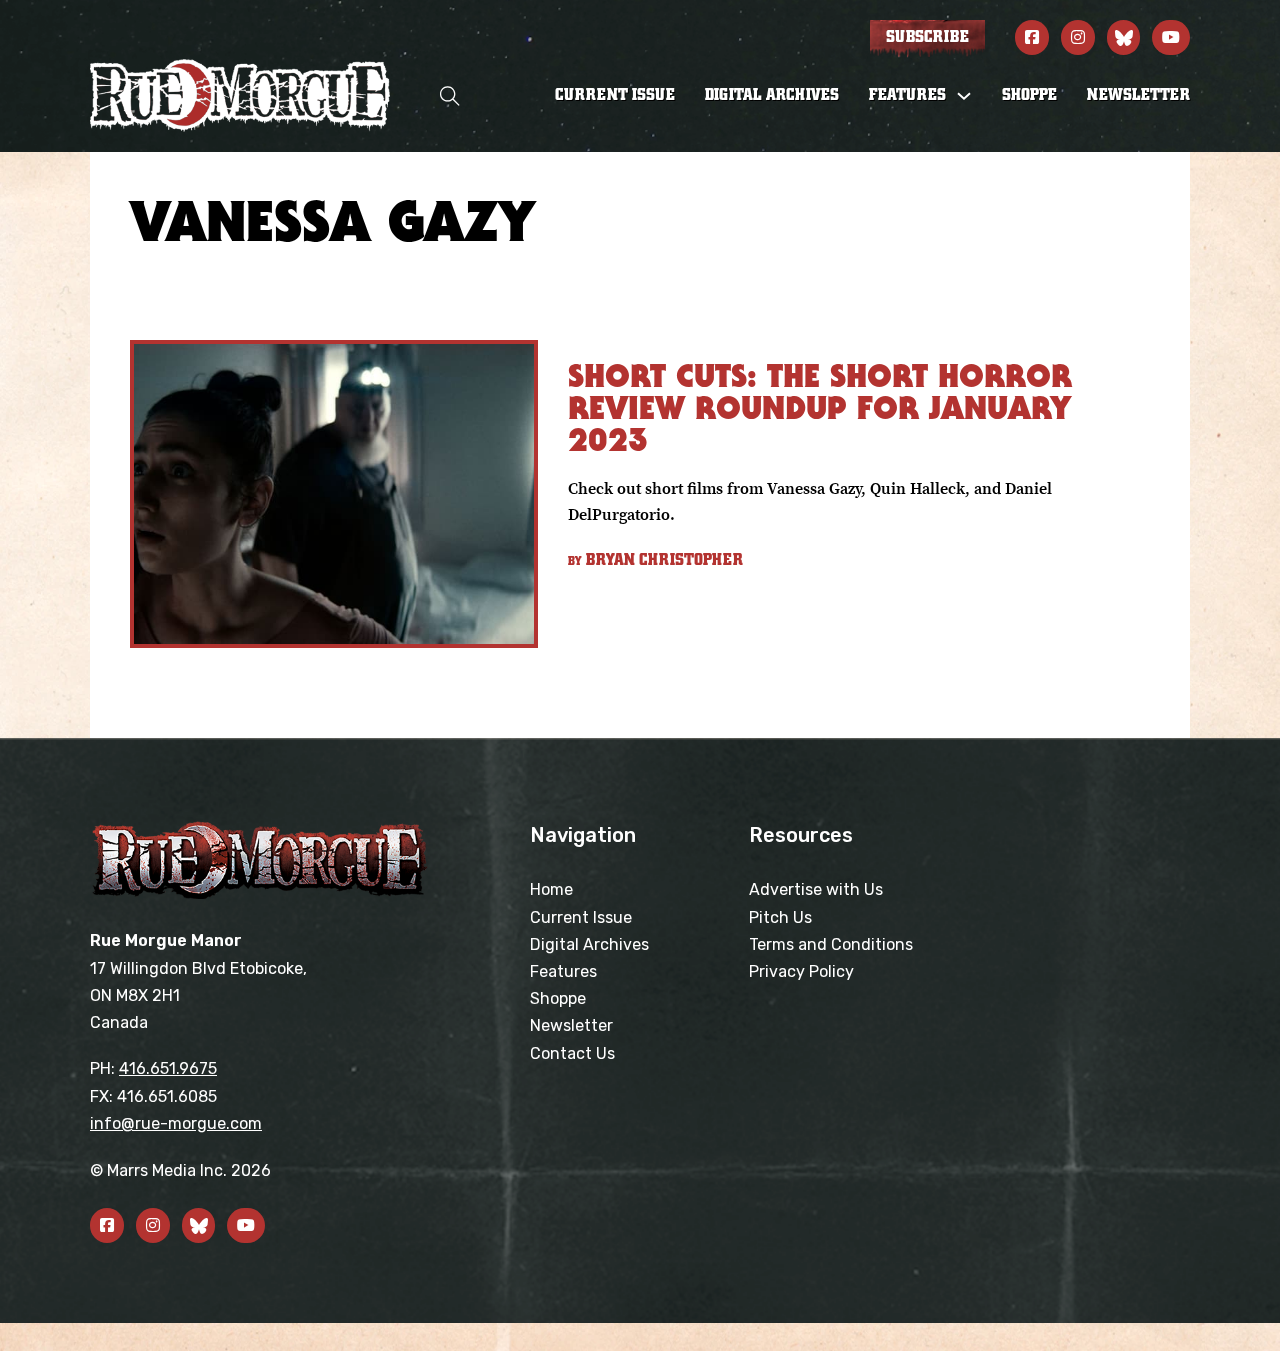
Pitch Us (780, 917)
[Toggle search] (450, 95)
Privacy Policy (801, 971)
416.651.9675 (168, 1068)
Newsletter (1138, 95)
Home (551, 889)
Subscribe (927, 37)
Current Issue (615, 95)
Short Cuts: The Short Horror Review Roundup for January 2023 (820, 407)
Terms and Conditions (831, 944)
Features (563, 971)
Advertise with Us (816, 889)
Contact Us (572, 1053)
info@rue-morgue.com (176, 1123)
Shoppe (1029, 95)
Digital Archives (772, 95)
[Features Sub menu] (964, 96)
